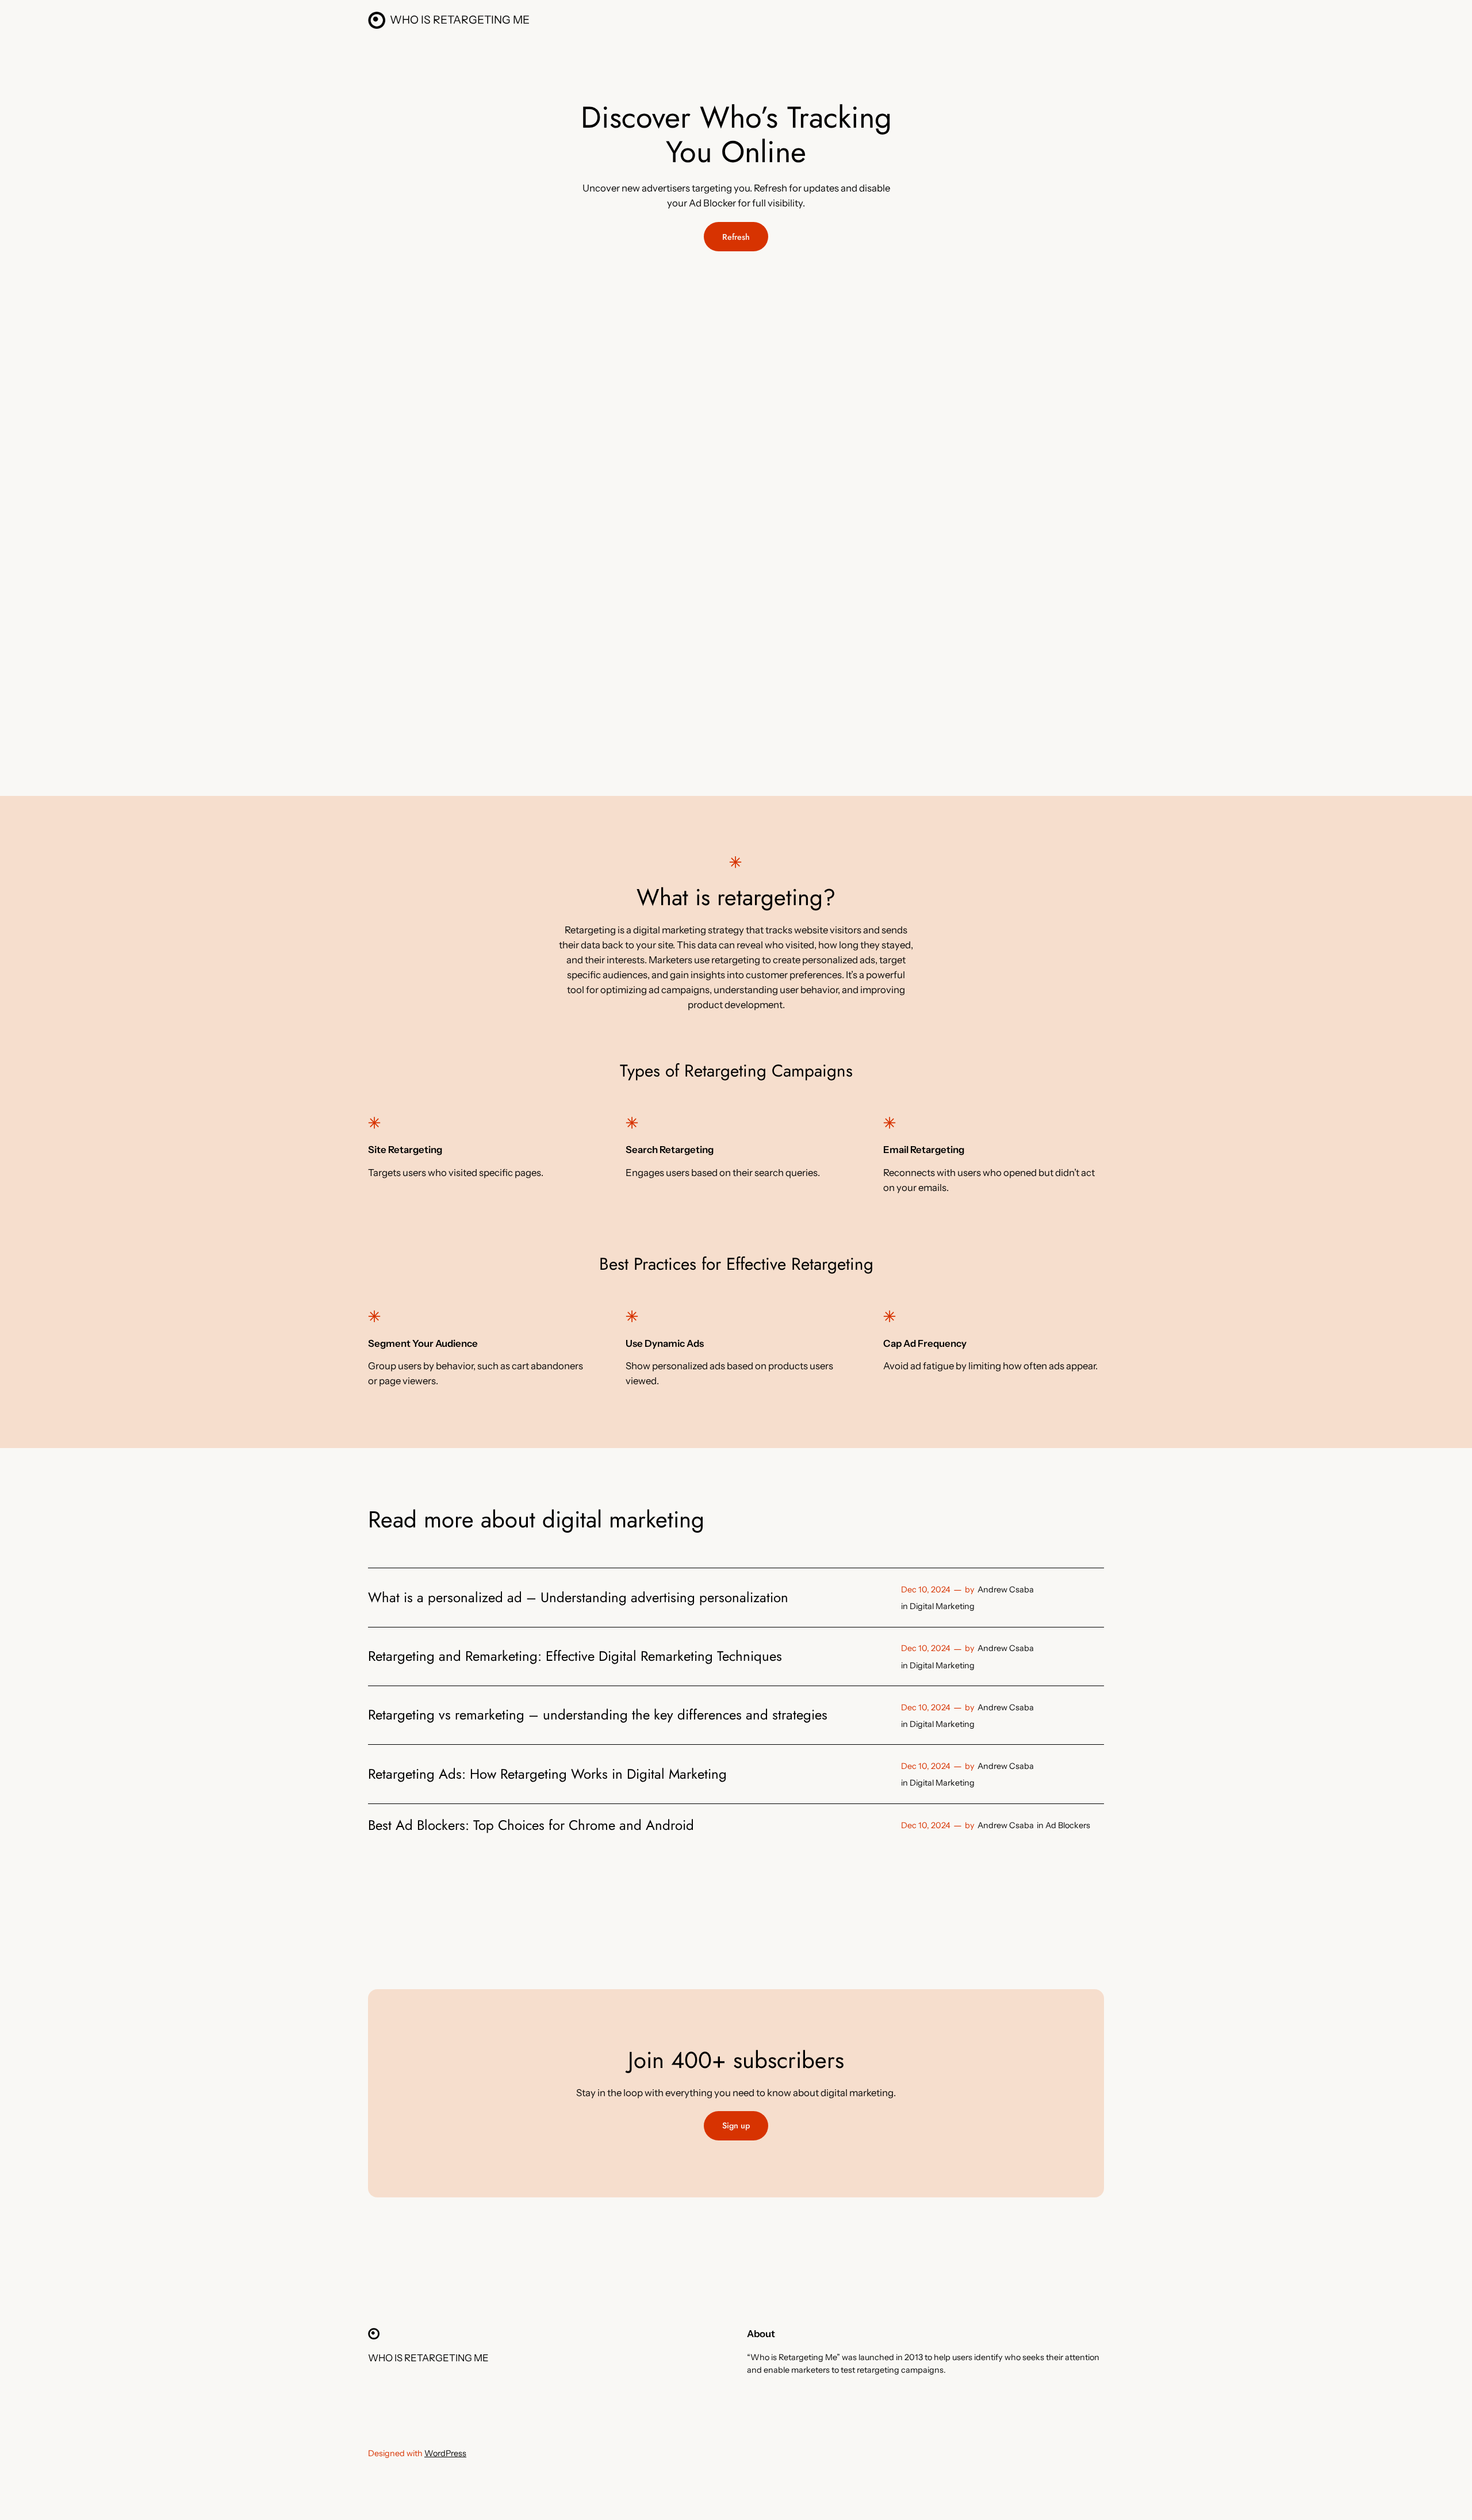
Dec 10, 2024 (926, 1590)
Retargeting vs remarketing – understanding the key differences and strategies (598, 1715)
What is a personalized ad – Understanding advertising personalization (578, 1598)
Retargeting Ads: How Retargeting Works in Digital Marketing (547, 1774)
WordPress (445, 2453)
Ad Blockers (1068, 1825)
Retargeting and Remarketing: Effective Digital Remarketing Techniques (575, 1656)
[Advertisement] (553, 355)
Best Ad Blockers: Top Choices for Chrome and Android (531, 1825)
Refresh (736, 237)
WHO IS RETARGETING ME (460, 20)
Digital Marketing (942, 1606)
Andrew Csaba (1006, 1590)
